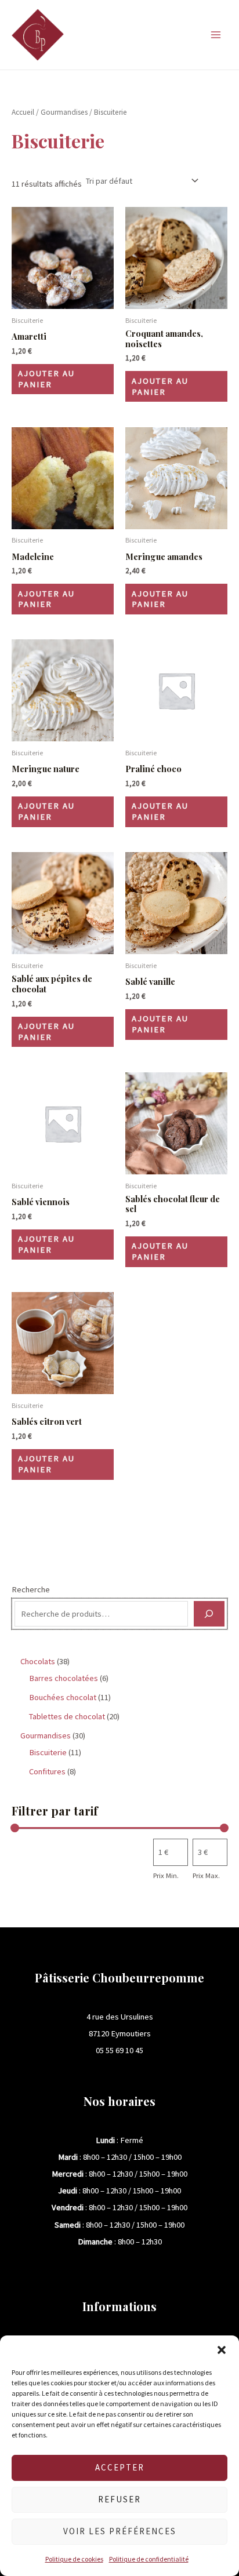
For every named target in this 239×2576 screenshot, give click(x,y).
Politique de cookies (74, 2559)
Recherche (31, 1589)
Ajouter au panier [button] (46, 379)
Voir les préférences (120, 2531)
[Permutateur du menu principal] (216, 35)
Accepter (120, 2467)
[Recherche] (209, 1614)
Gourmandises (64, 112)
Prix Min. (166, 1875)
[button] (222, 2350)
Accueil (23, 112)
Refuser (119, 2499)
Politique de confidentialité (149, 2559)
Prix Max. (206, 1875)
